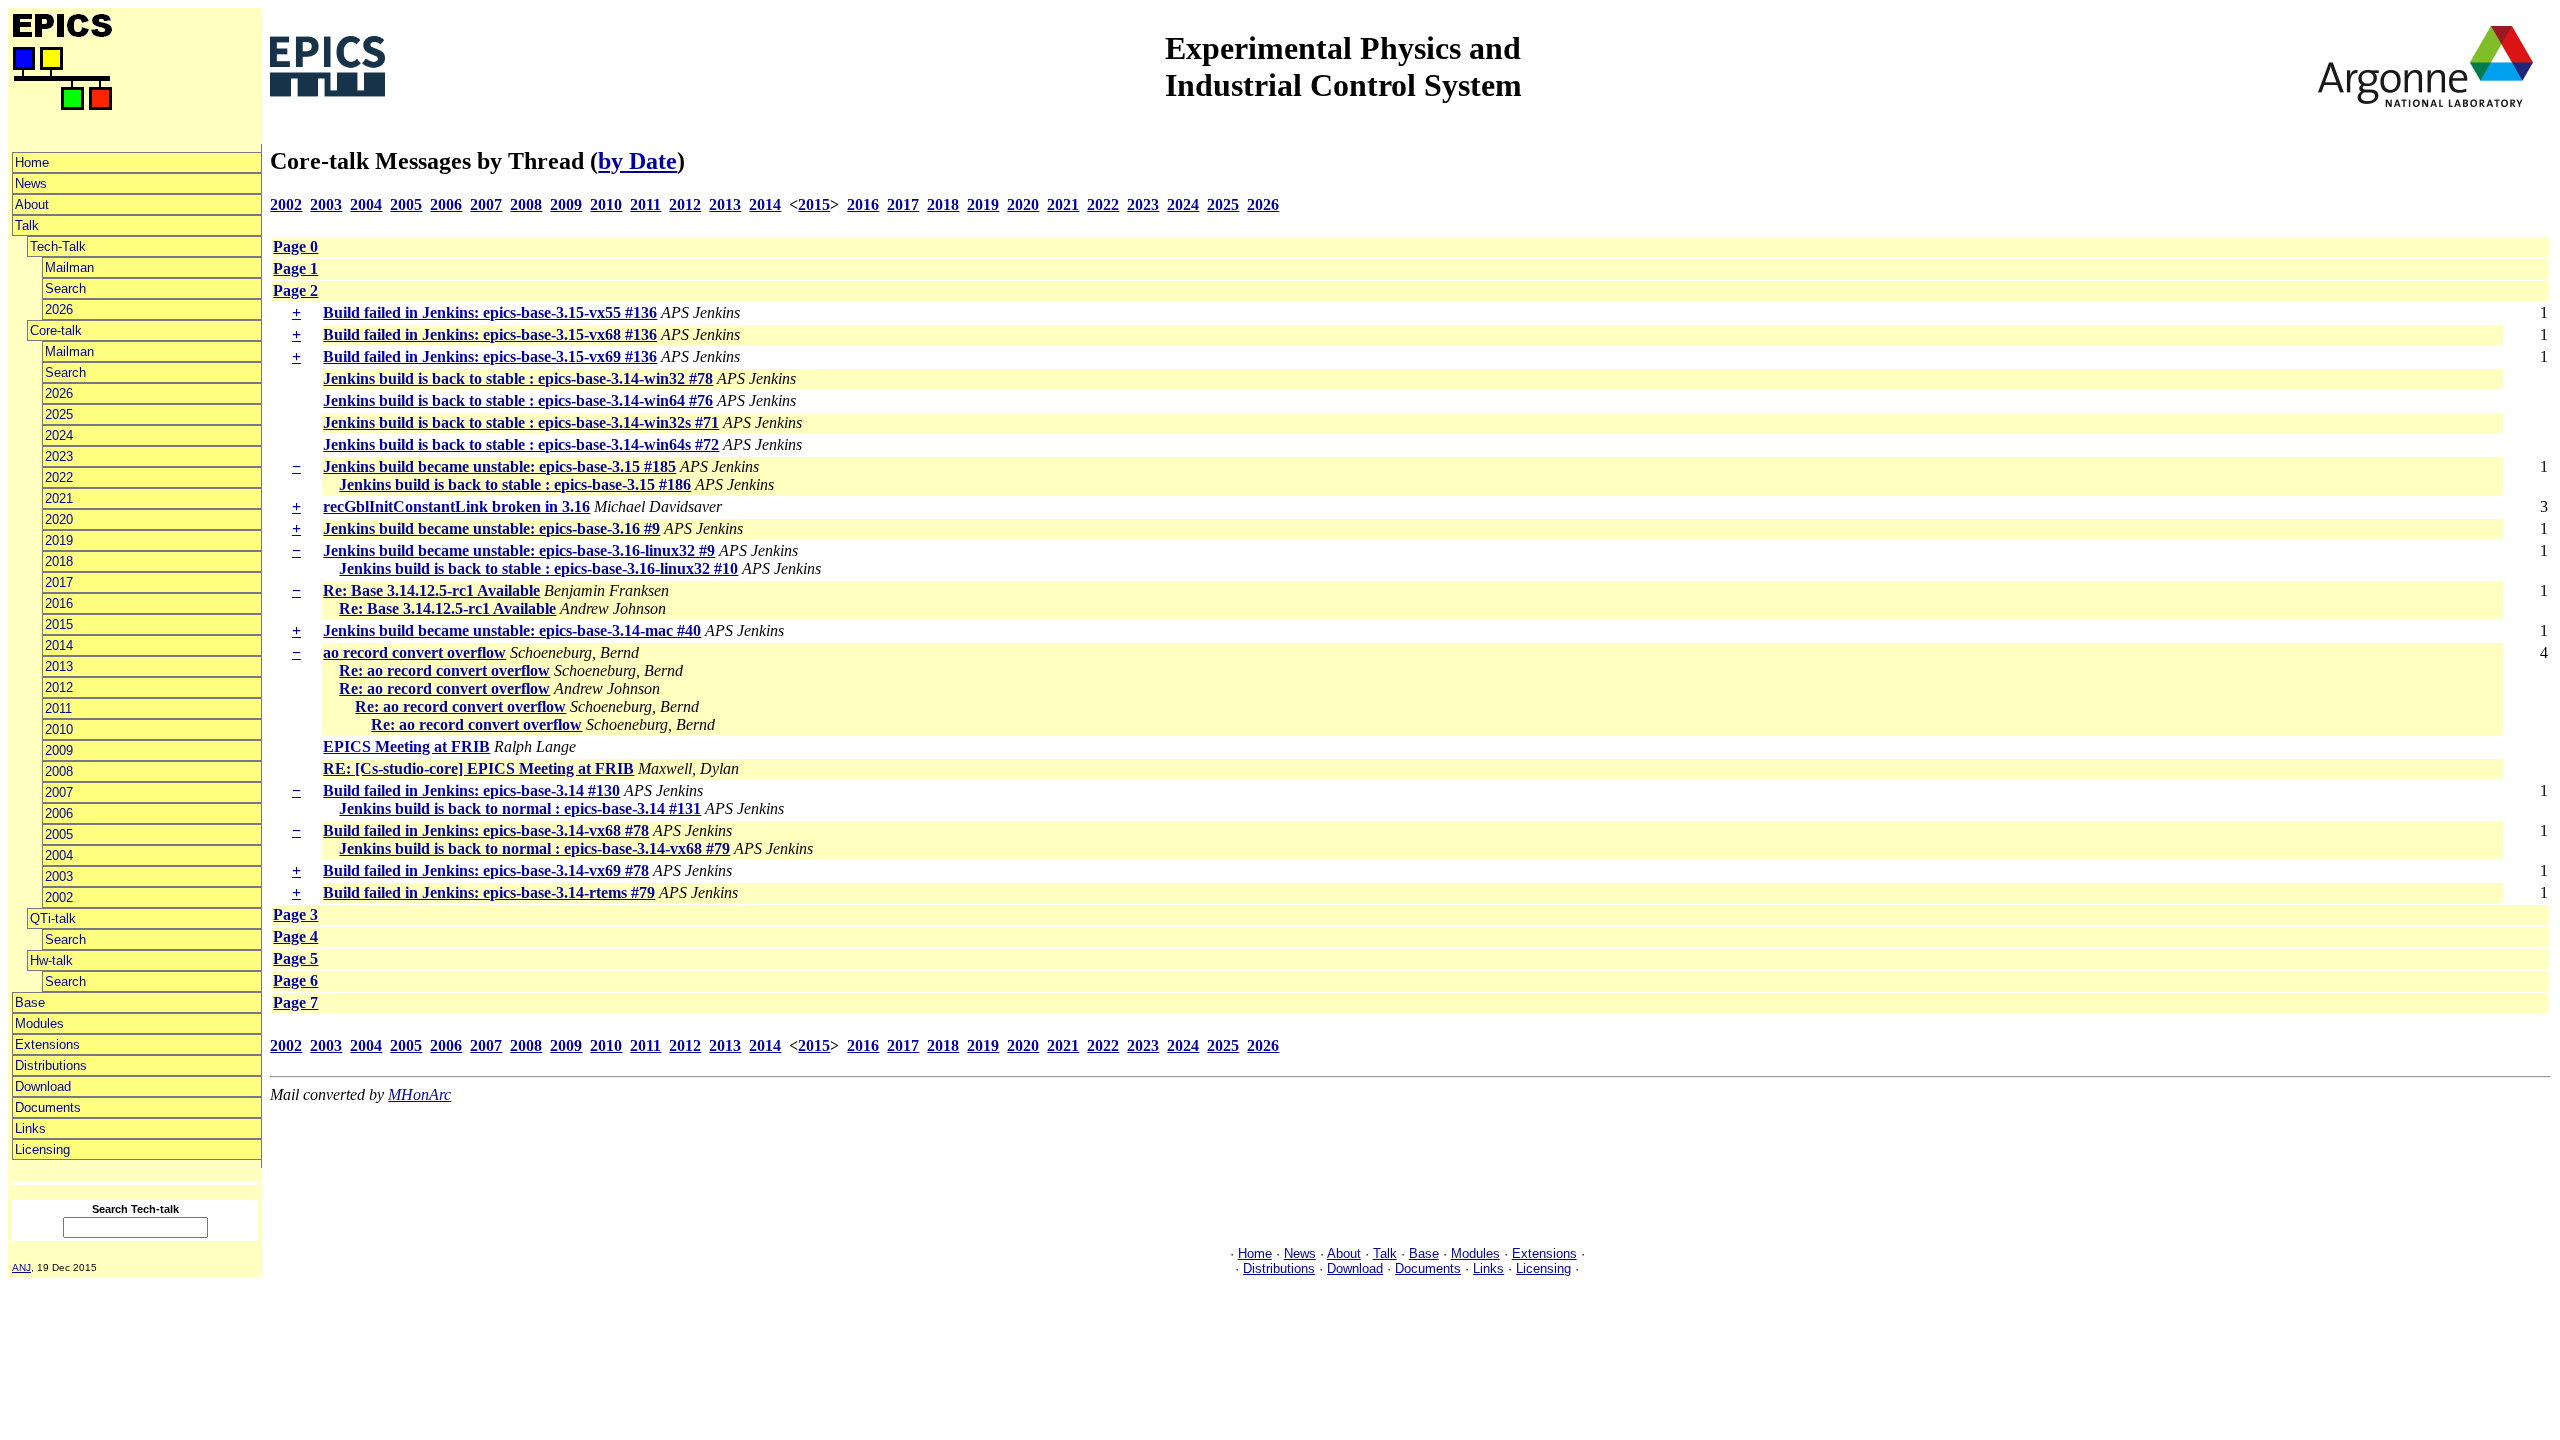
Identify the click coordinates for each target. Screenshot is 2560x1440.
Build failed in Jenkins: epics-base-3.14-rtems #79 (489, 892)
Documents (48, 1107)
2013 (59, 666)
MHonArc (419, 1094)
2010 (59, 729)
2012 (59, 687)
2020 (59, 519)
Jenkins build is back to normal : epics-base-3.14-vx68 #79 (534, 848)
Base (30, 1002)
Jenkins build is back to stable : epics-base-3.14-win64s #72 (521, 444)
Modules (39, 1023)
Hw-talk (51, 960)
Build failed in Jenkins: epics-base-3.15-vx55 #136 (490, 312)
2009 (59, 750)
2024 (59, 435)
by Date (637, 161)
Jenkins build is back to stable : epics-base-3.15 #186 (515, 484)
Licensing (42, 1149)
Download (43, 1086)
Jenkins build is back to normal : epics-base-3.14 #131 (520, 808)
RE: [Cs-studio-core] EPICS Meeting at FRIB (478, 768)
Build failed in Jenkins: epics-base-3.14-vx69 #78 (486, 870)
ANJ (21, 1267)
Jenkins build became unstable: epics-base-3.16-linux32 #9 (519, 550)
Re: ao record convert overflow (444, 670)
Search (65, 288)
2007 (59, 792)
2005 (59, 834)
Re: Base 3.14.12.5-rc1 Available (431, 590)
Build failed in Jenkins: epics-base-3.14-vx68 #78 (486, 830)
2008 (59, 771)
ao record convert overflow (414, 652)
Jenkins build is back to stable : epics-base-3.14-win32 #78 (518, 378)
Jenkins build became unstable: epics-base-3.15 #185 (499, 466)
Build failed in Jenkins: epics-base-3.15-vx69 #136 (490, 356)
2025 (59, 414)
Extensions (47, 1044)
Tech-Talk (58, 246)
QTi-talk (53, 918)
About (32, 204)
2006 (59, 813)
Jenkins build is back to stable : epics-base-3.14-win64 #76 (518, 400)
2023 (59, 456)
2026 (59, 309)
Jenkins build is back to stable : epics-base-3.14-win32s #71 (521, 422)
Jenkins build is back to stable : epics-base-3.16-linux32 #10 (538, 568)
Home (32, 162)
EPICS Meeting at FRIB (406, 746)
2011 (58, 708)
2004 (59, 855)
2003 (59, 876)
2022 (59, 477)
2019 (59, 540)
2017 (59, 582)
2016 (59, 603)
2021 (59, 498)
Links (30, 1128)
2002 (59, 897)
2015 (59, 624)
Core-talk (56, 330)
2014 (59, 645)
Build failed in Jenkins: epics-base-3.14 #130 (471, 790)
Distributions (51, 1065)
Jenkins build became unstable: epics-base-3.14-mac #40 (512, 630)
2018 (59, 561)
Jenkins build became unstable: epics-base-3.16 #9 (491, 528)
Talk (27, 225)
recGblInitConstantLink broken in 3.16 (456, 506)
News (31, 183)
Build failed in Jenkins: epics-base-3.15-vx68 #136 (490, 334)
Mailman (69, 267)
